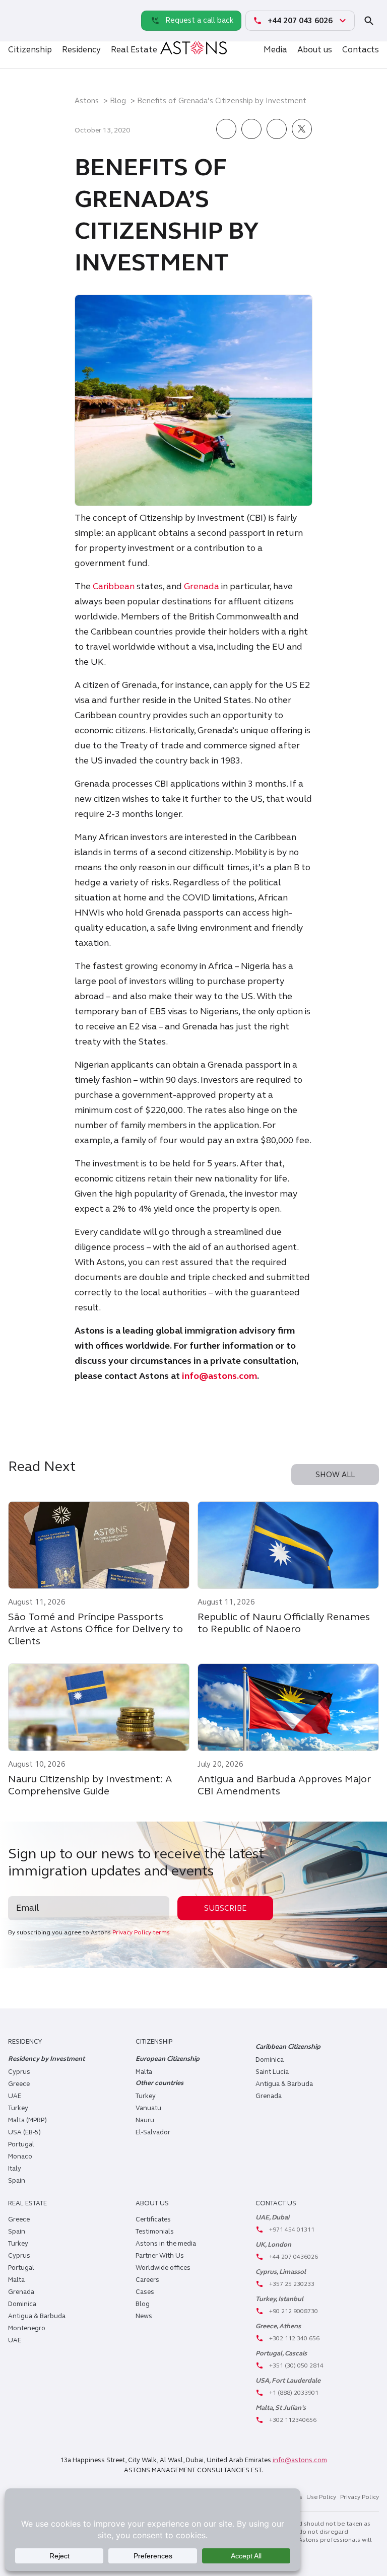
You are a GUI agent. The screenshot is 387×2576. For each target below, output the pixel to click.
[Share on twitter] (302, 130)
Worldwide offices (163, 2268)
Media (275, 50)
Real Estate (134, 50)
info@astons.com (219, 1376)
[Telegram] (18, 31)
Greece (19, 2084)
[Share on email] (277, 130)
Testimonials (155, 2232)
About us (315, 50)
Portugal (21, 2144)
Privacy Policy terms (141, 1932)
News (144, 2316)
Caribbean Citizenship (288, 2047)
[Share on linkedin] (251, 130)
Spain (17, 2181)
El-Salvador (153, 2132)
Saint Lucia (272, 2072)
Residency (81, 50)
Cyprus (19, 2072)
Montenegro (27, 2328)
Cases (145, 2292)
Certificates (153, 2219)
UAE (15, 2096)
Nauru (145, 2120)
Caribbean (114, 586)
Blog (118, 101)
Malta (16, 2280)
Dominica (270, 2060)
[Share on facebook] (226, 130)
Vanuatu (148, 2108)
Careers (147, 2280)
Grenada (202, 586)
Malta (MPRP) (27, 2120)
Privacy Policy (360, 2497)
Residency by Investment (46, 2059)
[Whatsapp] (18, 10)
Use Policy (321, 2497)
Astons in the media (166, 2244)
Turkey (18, 2108)
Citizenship (30, 50)
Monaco (20, 2156)
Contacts (361, 50)
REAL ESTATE (27, 2203)
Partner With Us (160, 2256)
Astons (87, 101)
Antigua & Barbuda (284, 2084)
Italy (15, 2169)
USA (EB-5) (24, 2132)
